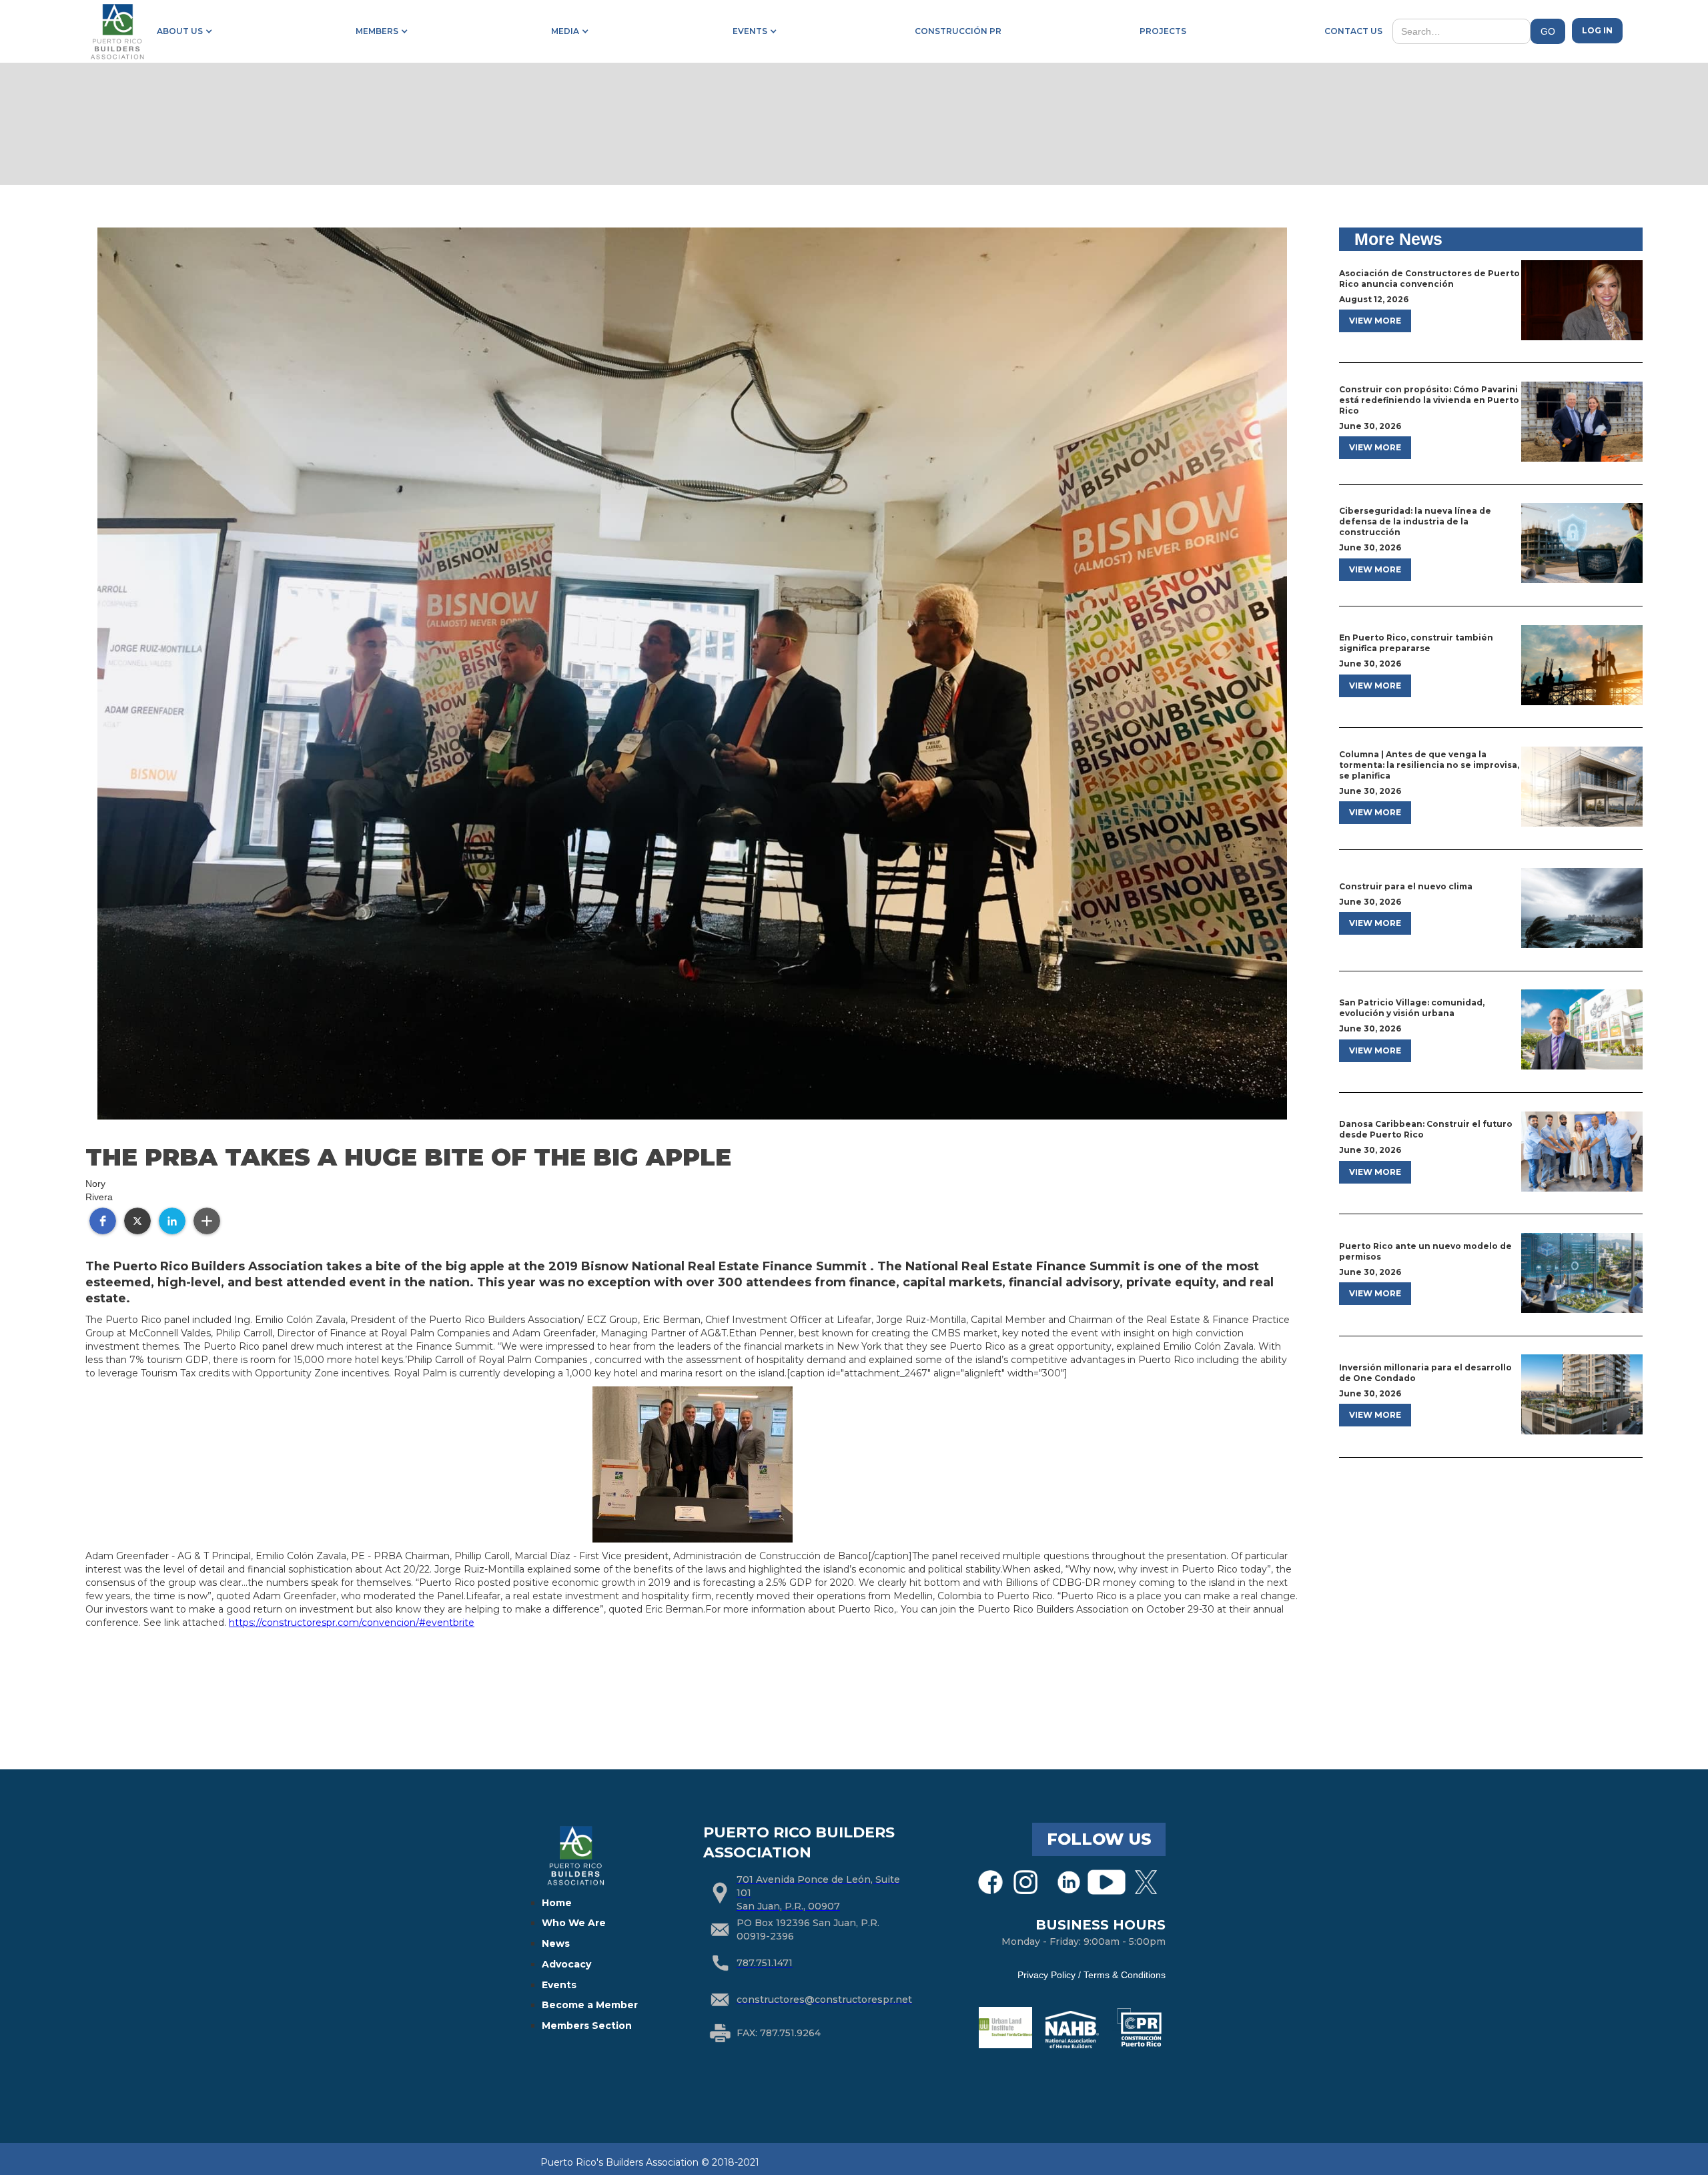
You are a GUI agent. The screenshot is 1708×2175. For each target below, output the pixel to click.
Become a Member (590, 2005)
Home (557, 1903)
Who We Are (574, 1923)
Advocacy (566, 1964)
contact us (1353, 31)
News (556, 1943)
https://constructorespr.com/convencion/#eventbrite (352, 1623)
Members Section (587, 2026)
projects (1163, 31)
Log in (1597, 30)
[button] (182, 31)
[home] (117, 31)
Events (559, 1985)
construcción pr (958, 31)
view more (1375, 321)
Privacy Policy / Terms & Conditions (1092, 1975)
